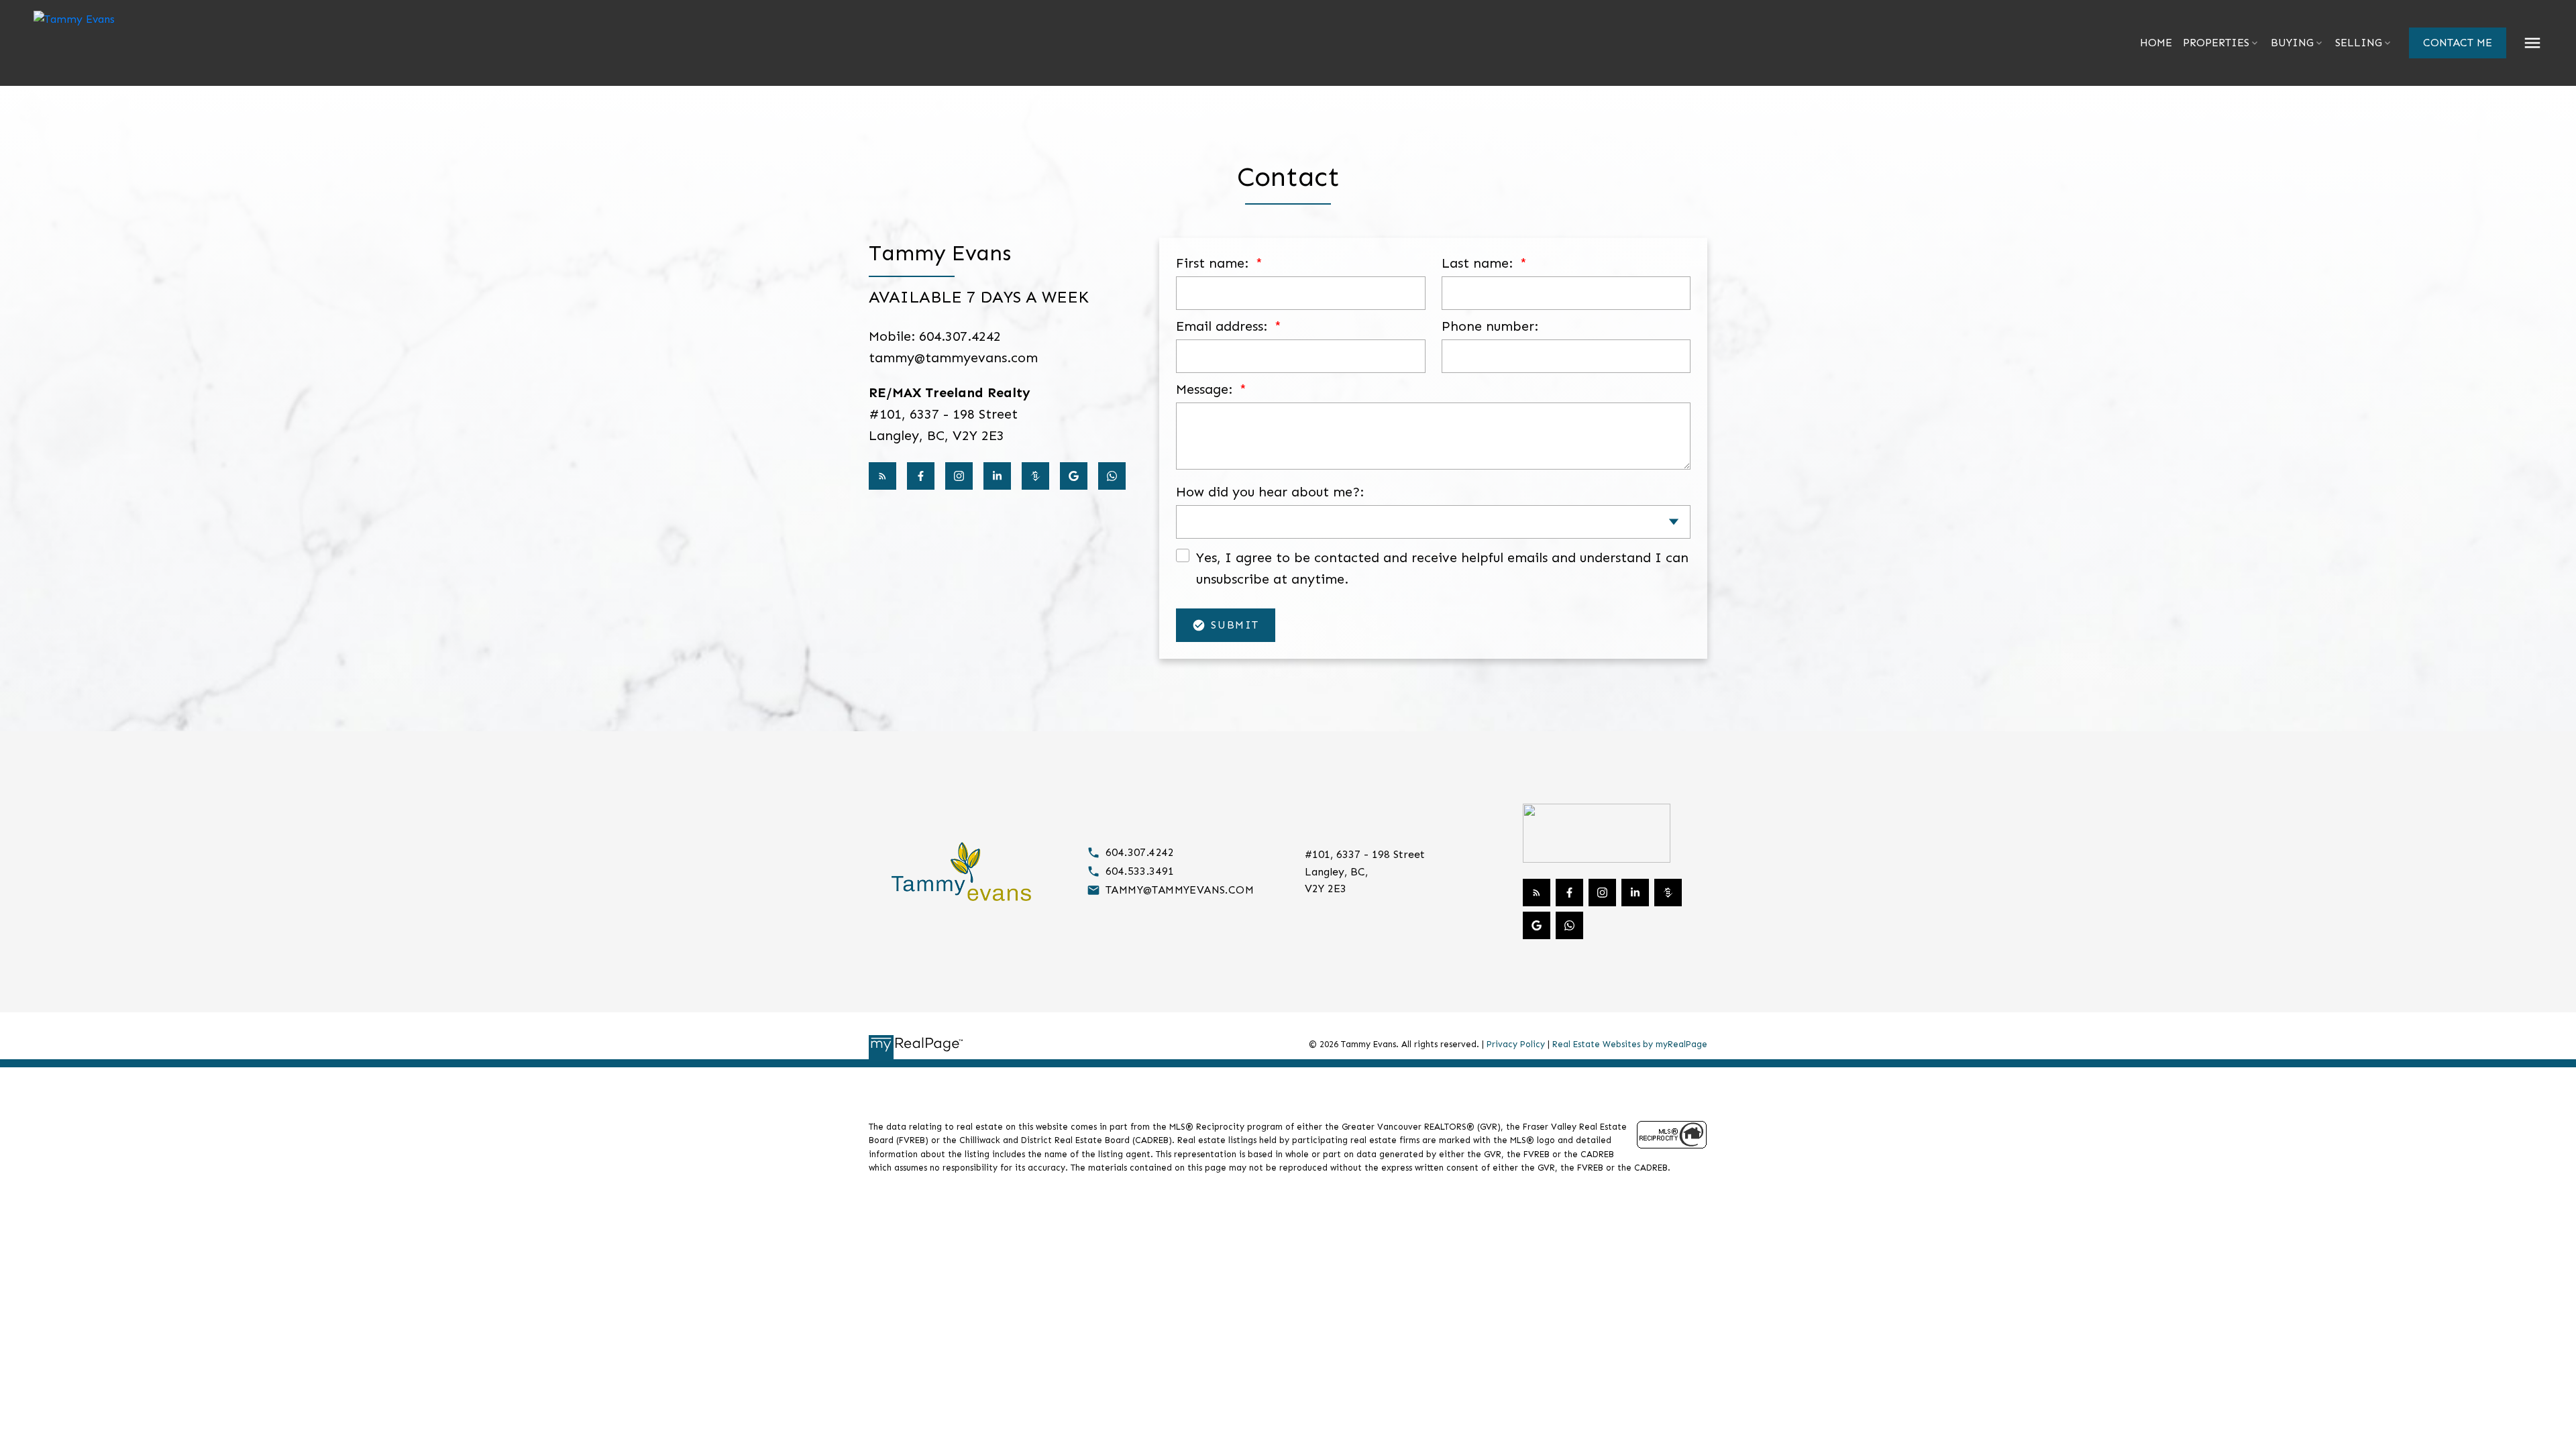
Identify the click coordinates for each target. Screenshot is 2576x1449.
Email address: (1224, 326)
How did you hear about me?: (1270, 492)
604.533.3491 (1140, 871)
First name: (1214, 263)
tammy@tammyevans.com (1180, 890)
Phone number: (1490, 326)
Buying (2292, 43)
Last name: (1479, 263)
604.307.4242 (1140, 852)
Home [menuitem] (2156, 43)
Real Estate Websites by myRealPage (1630, 1044)
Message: (1206, 389)
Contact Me (2458, 43)
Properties (2216, 43)
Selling (2359, 43)
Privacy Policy (1516, 1044)
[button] (2458, 43)
